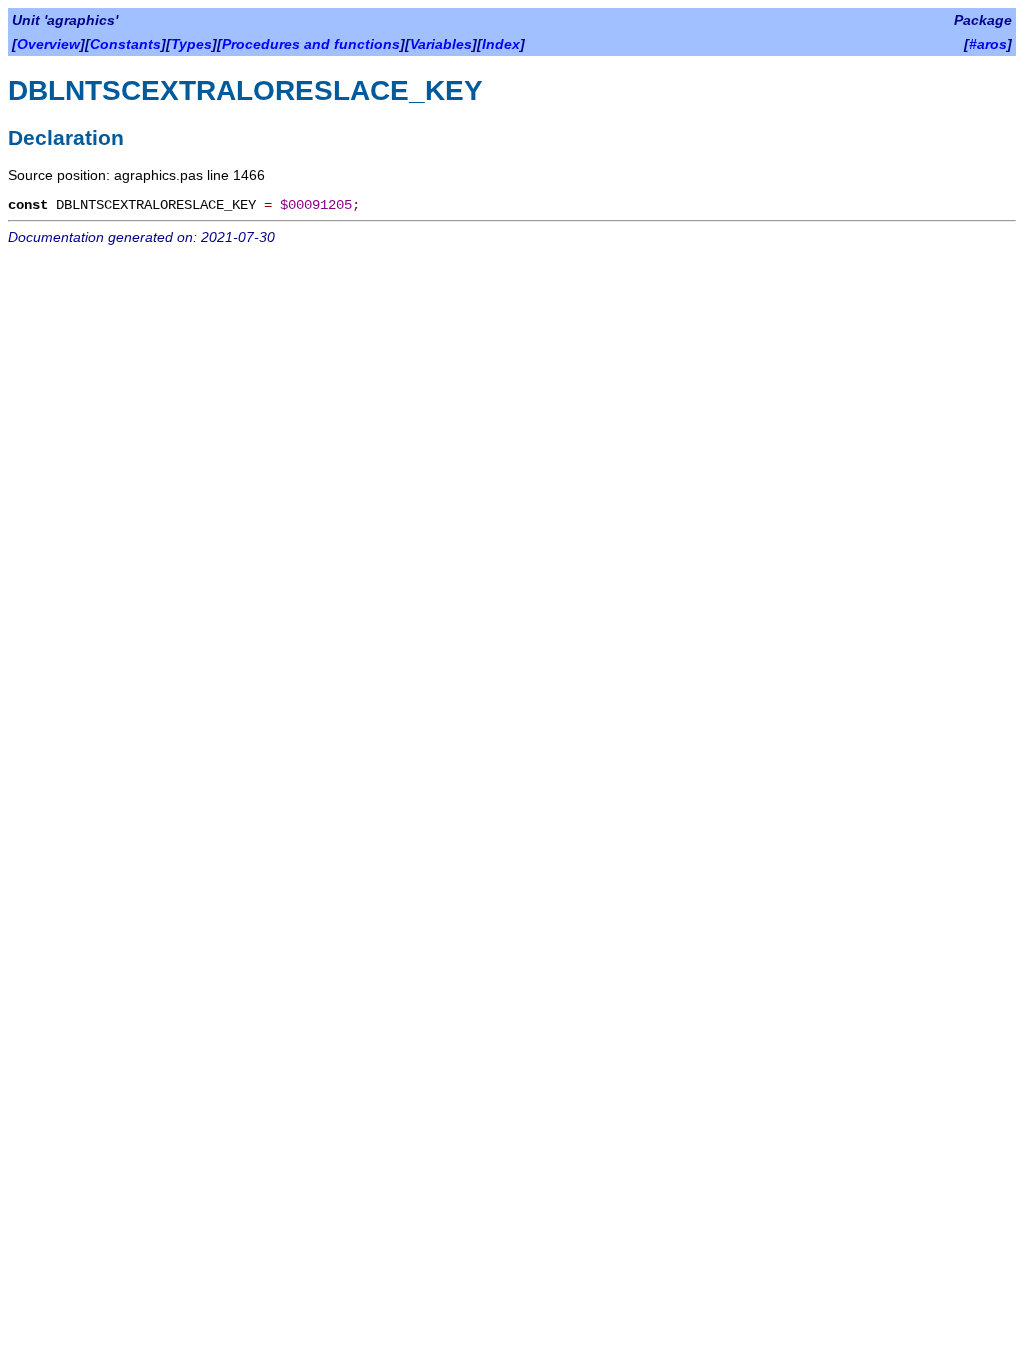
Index (501, 44)
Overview (48, 44)
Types (191, 44)
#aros (988, 44)
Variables (441, 44)
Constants (125, 44)
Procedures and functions (311, 44)
